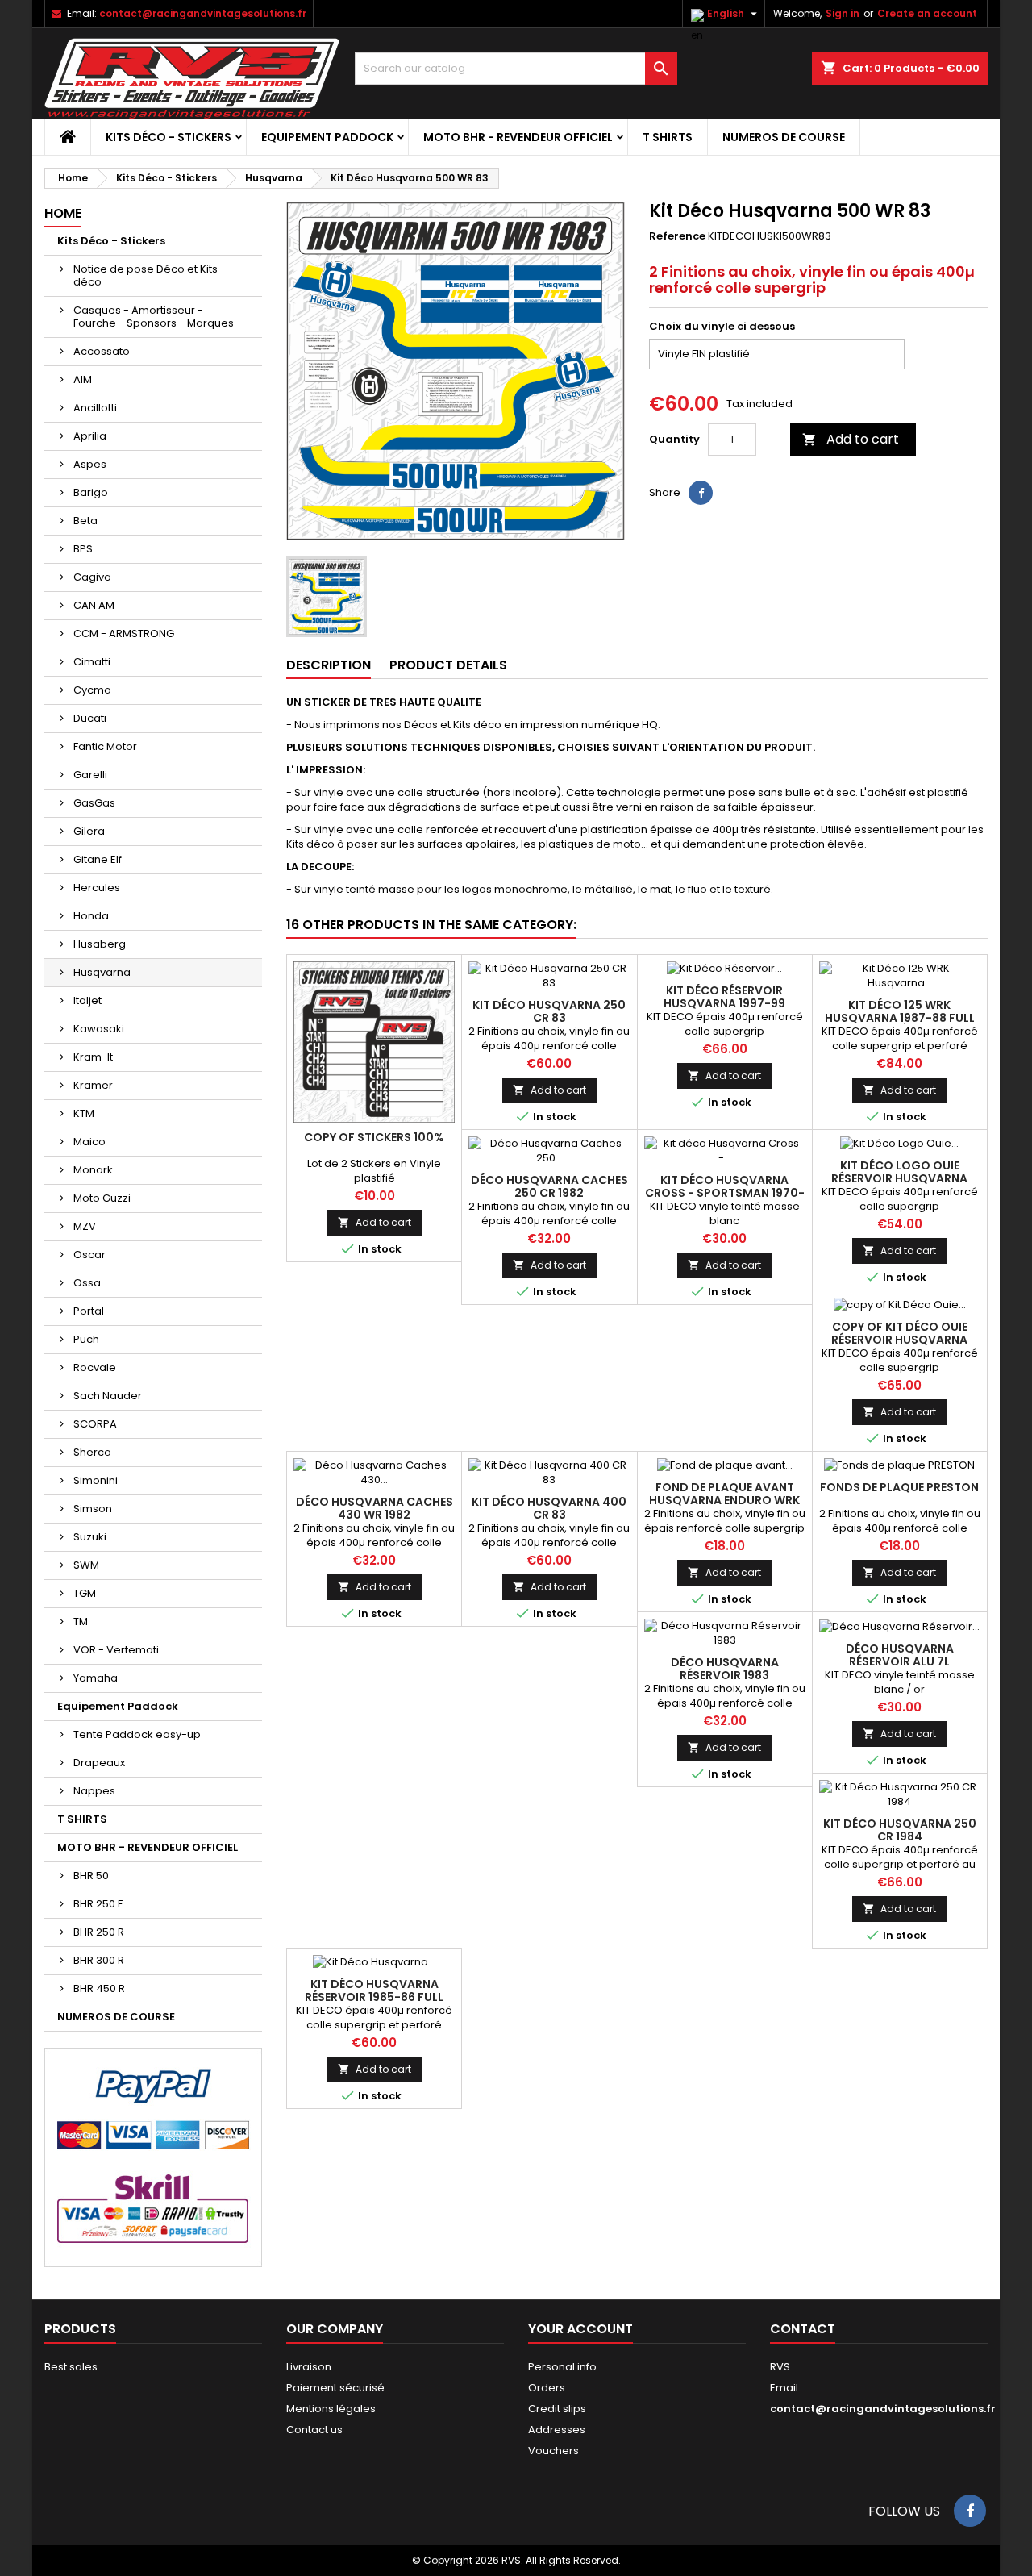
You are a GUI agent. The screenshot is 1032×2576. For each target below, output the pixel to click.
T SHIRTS (668, 137)
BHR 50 (91, 1876)
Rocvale (95, 1367)
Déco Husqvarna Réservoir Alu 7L (900, 1655)
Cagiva (92, 577)
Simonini (96, 1480)
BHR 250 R (99, 1932)
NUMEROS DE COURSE (784, 137)
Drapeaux (99, 1763)
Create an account (927, 13)
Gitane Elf (98, 859)
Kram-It (93, 1057)
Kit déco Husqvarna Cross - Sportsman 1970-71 (725, 1193)
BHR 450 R (99, 1988)
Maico (89, 1142)
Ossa (87, 1283)
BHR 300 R (99, 1960)
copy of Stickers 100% (374, 1137)
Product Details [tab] (448, 665)
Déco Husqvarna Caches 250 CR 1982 (549, 1186)
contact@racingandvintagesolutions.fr (203, 13)
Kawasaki (99, 1029)
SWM (86, 1565)
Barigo (91, 492)
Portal (89, 1311)
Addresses (557, 2430)
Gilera (89, 831)
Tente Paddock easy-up (137, 1734)
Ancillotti (95, 408)
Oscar (89, 1255)
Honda (91, 916)
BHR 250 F (98, 1904)
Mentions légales (331, 2409)
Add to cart (851, 439)
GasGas (94, 803)
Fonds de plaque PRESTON (899, 1487)
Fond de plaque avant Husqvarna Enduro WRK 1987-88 (724, 1500)
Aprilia (90, 436)
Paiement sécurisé (335, 2388)
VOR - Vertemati (116, 1650)
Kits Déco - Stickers (169, 137)
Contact (803, 2329)
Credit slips (557, 2409)
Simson (93, 1509)
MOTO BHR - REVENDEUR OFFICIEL (518, 137)
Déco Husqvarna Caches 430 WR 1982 (375, 1508)
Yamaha (96, 1678)
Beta (85, 521)
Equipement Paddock (327, 137)
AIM (83, 379)
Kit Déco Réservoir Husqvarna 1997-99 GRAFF (724, 1003)
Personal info (562, 2367)
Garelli (90, 775)
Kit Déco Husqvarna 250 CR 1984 (900, 1830)
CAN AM (94, 605)
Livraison (309, 2367)
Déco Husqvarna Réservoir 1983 (725, 1669)
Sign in (843, 13)
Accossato (102, 351)
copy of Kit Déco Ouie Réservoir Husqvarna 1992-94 (899, 1340)
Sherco (92, 1452)
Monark (93, 1170)
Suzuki (90, 1537)
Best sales (71, 2367)
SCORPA (95, 1424)
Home (63, 213)
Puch (86, 1339)
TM (81, 1621)
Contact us (314, 2430)
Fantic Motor (105, 746)
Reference (677, 236)
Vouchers (553, 2451)
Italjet (87, 1000)
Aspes (90, 464)
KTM (84, 1113)
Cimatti (92, 662)
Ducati (90, 718)
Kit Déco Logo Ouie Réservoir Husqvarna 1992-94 (899, 1178)
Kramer (93, 1085)
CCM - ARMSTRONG (124, 634)
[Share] (701, 493)
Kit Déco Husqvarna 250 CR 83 (549, 1011)
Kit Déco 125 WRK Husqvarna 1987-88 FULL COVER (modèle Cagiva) (900, 1018)
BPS (83, 549)
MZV (85, 1226)
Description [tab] (329, 665)
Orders (547, 2388)
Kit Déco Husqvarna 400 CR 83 (549, 1508)
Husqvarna (102, 972)
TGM (85, 1593)
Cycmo (92, 690)
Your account (580, 2329)
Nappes (94, 1791)
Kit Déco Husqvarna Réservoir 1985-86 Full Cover (374, 1997)
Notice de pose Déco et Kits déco (146, 275)
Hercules (97, 888)
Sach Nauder (108, 1396)
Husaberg (100, 944)
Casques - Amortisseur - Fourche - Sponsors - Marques (154, 317)
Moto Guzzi (102, 1198)
